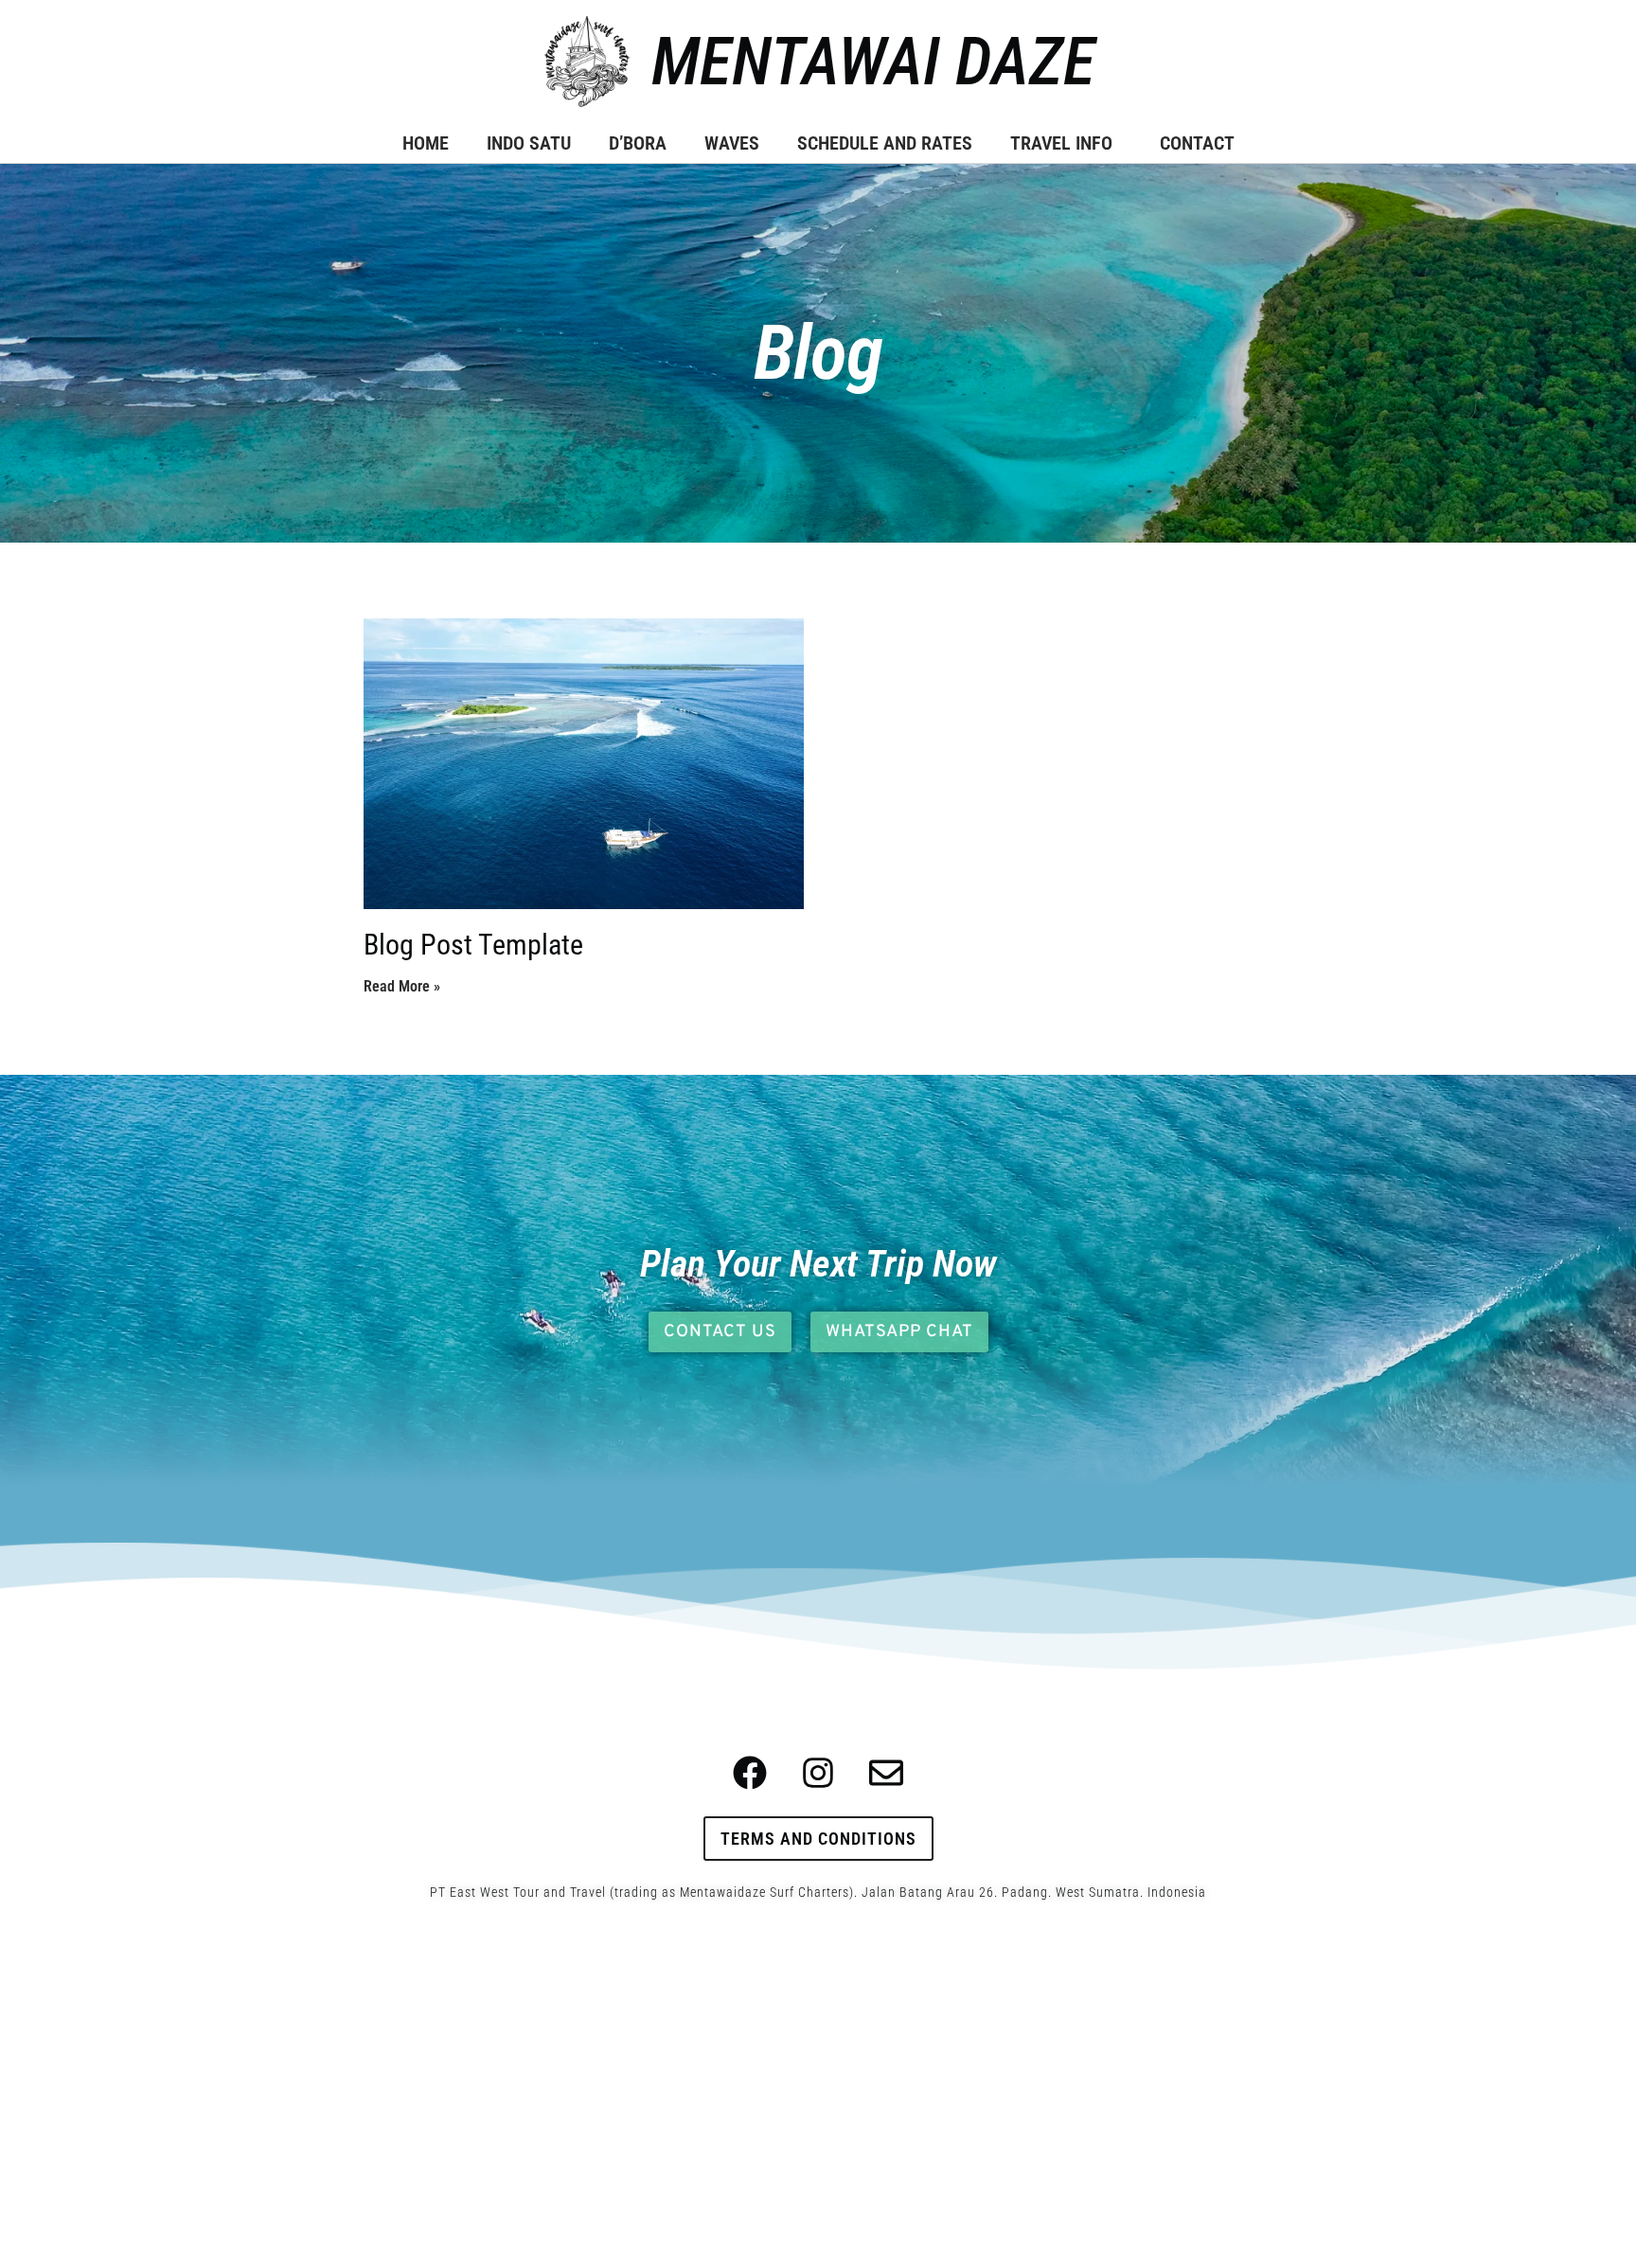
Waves (732, 143)
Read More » (402, 986)
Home (426, 143)
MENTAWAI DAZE (873, 62)
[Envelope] (886, 1773)
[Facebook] (750, 1773)
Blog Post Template (473, 945)
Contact (1197, 143)
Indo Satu (529, 143)
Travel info (1061, 143)
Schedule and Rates (885, 143)
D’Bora (638, 143)
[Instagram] (818, 1773)
